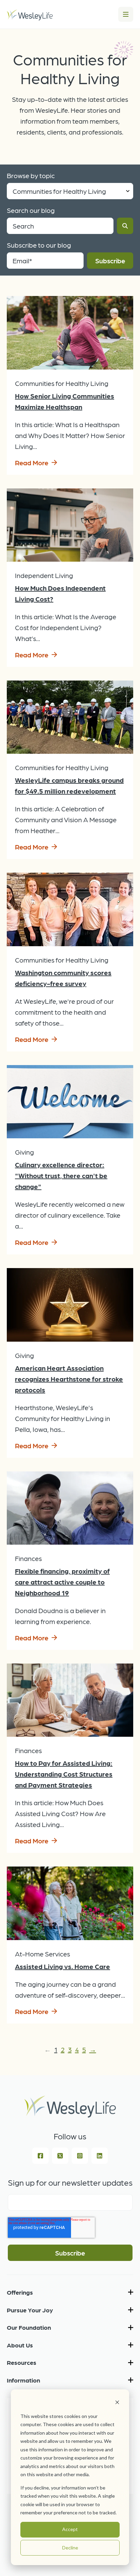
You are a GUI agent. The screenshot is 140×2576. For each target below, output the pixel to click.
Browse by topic (31, 175)
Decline (70, 2548)
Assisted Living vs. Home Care (63, 1966)
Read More (32, 463)
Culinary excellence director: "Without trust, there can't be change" (61, 1175)
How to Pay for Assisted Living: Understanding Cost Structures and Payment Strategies (64, 1774)
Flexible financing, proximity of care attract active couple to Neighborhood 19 (62, 1582)
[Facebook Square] (40, 2156)
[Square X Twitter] (60, 2156)
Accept (70, 2529)
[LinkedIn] (100, 2156)
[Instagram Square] (80, 2156)
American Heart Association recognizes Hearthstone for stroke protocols (69, 1379)
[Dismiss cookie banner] (117, 2403)
